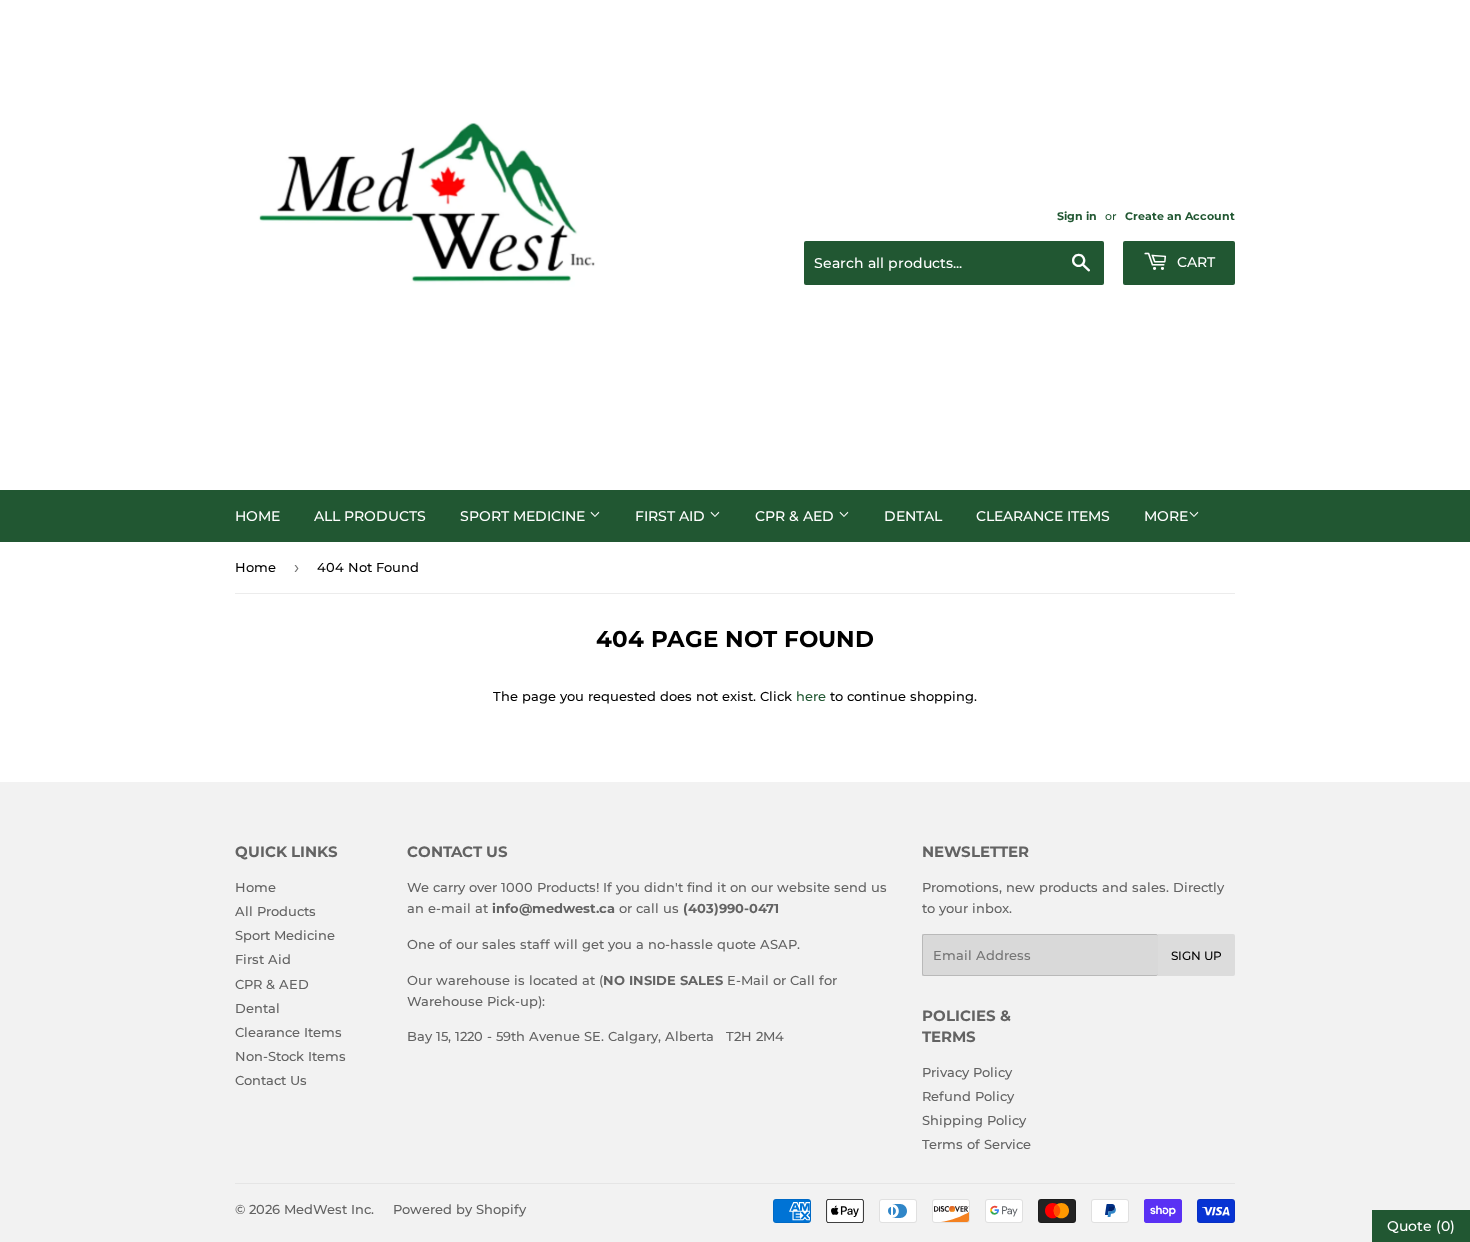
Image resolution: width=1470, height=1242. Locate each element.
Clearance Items (1043, 516)
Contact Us (271, 1080)
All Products (370, 516)
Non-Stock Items (290, 1056)
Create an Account (1180, 216)
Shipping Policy (974, 1120)
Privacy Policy (967, 1072)
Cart (1194, 262)
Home (257, 516)
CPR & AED (796, 516)
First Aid (672, 516)
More (1166, 516)
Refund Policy (968, 1096)
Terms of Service (976, 1144)
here (811, 696)
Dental (913, 516)
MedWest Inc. (329, 1209)
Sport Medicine (524, 516)
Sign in (1077, 216)
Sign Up (1196, 955)
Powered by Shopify (459, 1209)
